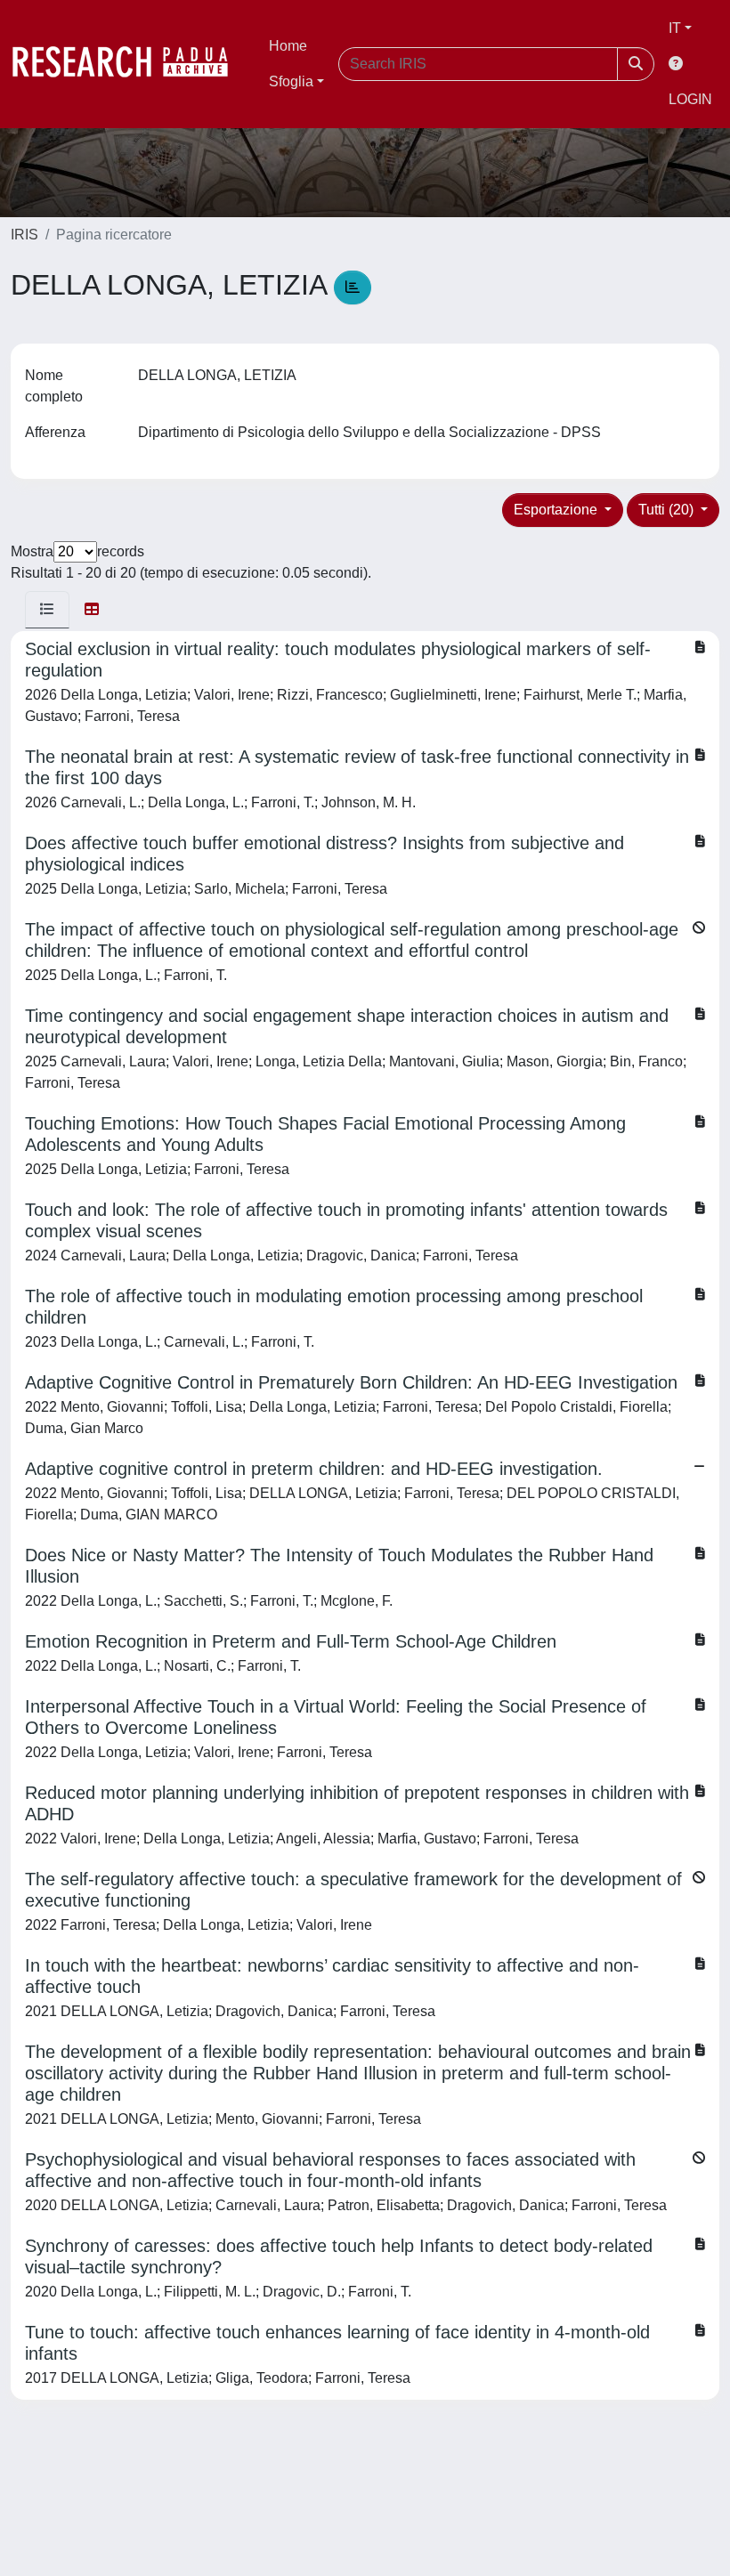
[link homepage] (129, 64)
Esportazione (557, 510)
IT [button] (675, 28)
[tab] (47, 610)
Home (288, 46)
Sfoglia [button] (291, 81)
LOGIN (690, 99)
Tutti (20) (668, 510)
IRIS (24, 235)
